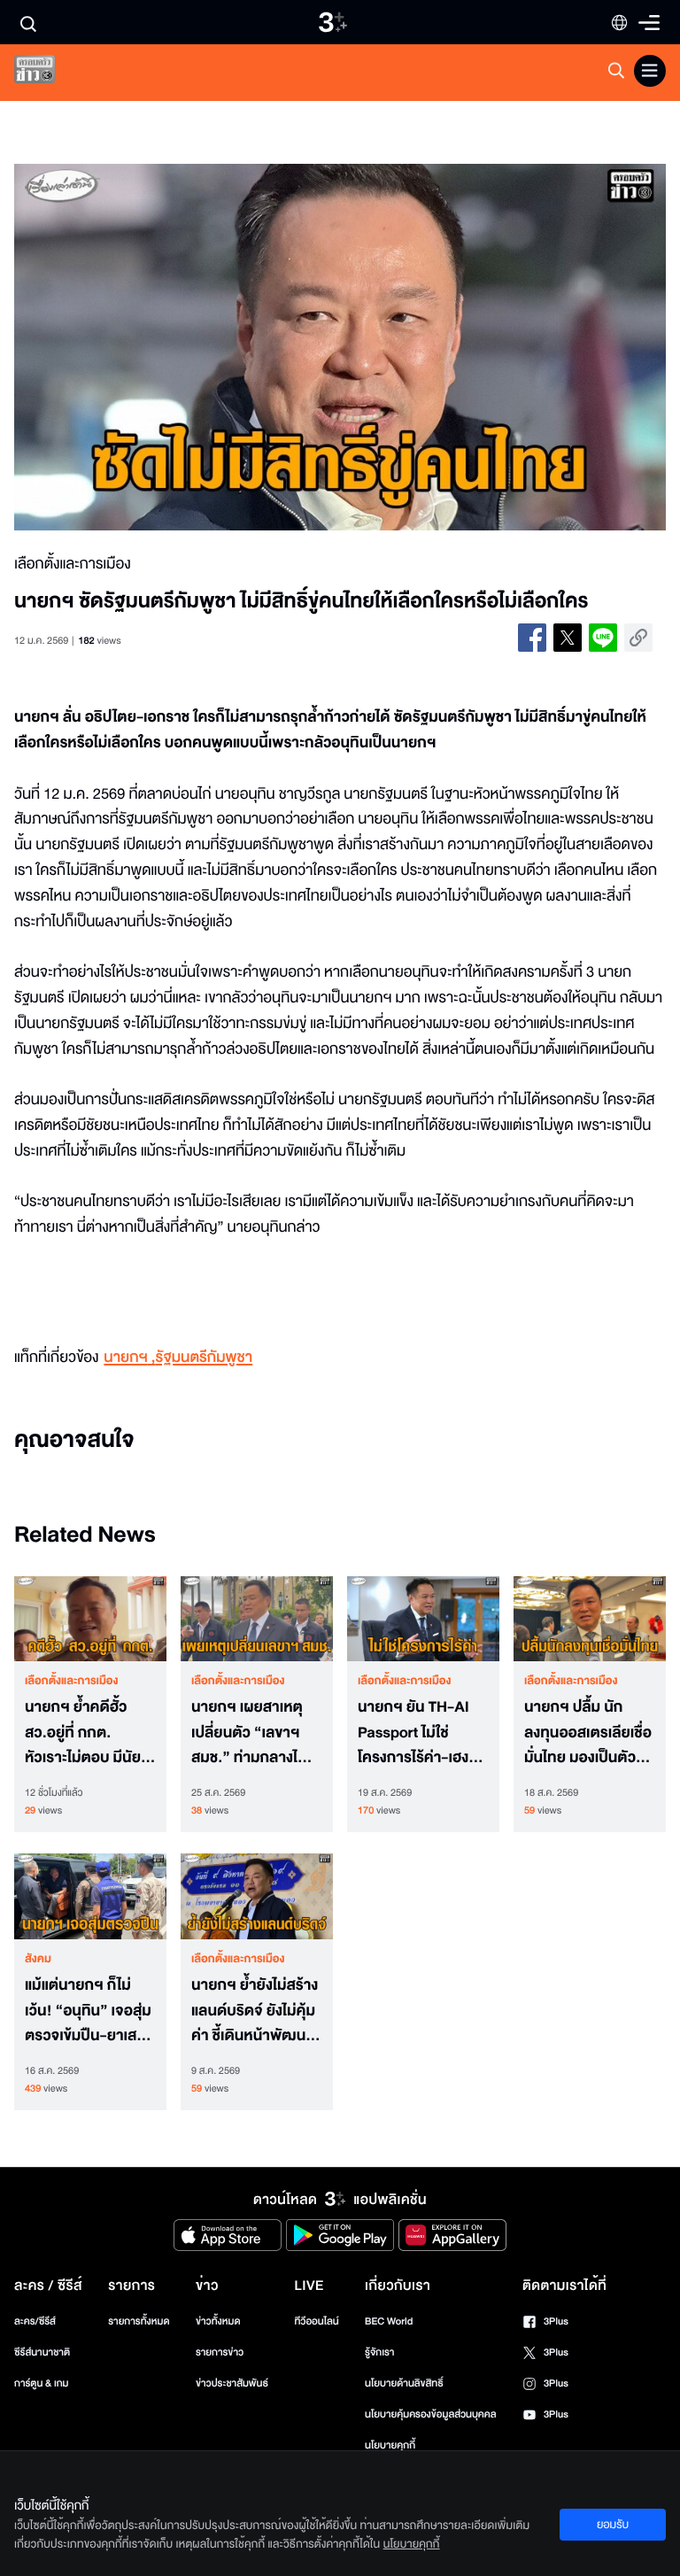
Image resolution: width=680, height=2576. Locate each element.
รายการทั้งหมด (139, 2321)
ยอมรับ (613, 2525)
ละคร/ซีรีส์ (35, 2321)
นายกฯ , (129, 1358)
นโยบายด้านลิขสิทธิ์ (404, 2383)
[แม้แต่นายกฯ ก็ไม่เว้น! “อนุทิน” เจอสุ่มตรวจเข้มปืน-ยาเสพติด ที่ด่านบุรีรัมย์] (90, 1896)
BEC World (389, 2321)
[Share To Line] (603, 638)
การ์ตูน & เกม (42, 2383)
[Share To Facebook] (532, 638)
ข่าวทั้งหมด (218, 2321)
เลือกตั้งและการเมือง (72, 1681)
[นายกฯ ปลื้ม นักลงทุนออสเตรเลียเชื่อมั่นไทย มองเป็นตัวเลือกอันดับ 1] (590, 1619)
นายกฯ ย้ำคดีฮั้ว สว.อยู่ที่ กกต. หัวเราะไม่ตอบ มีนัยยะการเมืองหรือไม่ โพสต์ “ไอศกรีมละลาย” (90, 1733)
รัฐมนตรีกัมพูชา (205, 1358)
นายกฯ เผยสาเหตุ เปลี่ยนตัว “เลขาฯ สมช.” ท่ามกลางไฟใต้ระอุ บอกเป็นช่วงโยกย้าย (250, 1733)
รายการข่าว (220, 2352)
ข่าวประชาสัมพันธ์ (232, 2383)
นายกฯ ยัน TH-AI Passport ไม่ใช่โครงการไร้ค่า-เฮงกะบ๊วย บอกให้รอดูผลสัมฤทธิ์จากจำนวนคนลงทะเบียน (421, 1733)
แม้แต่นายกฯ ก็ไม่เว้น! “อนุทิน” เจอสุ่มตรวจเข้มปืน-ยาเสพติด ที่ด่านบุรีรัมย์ (88, 2011)
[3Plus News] (50, 73)
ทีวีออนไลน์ (316, 2321)
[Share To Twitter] (568, 638)
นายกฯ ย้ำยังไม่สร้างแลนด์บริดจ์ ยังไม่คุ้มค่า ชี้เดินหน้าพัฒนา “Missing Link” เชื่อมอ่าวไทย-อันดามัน (255, 2011)
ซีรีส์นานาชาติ (42, 2352)
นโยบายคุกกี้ (390, 2445)
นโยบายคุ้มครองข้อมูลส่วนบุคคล (431, 2414)
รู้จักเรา (379, 2352)
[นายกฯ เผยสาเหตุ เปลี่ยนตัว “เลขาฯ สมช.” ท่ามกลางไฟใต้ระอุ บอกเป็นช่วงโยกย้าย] (257, 1619)
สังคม (38, 1959)
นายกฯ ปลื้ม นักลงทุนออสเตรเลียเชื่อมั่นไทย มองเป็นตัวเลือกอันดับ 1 (588, 1733)
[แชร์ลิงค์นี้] (638, 638)
